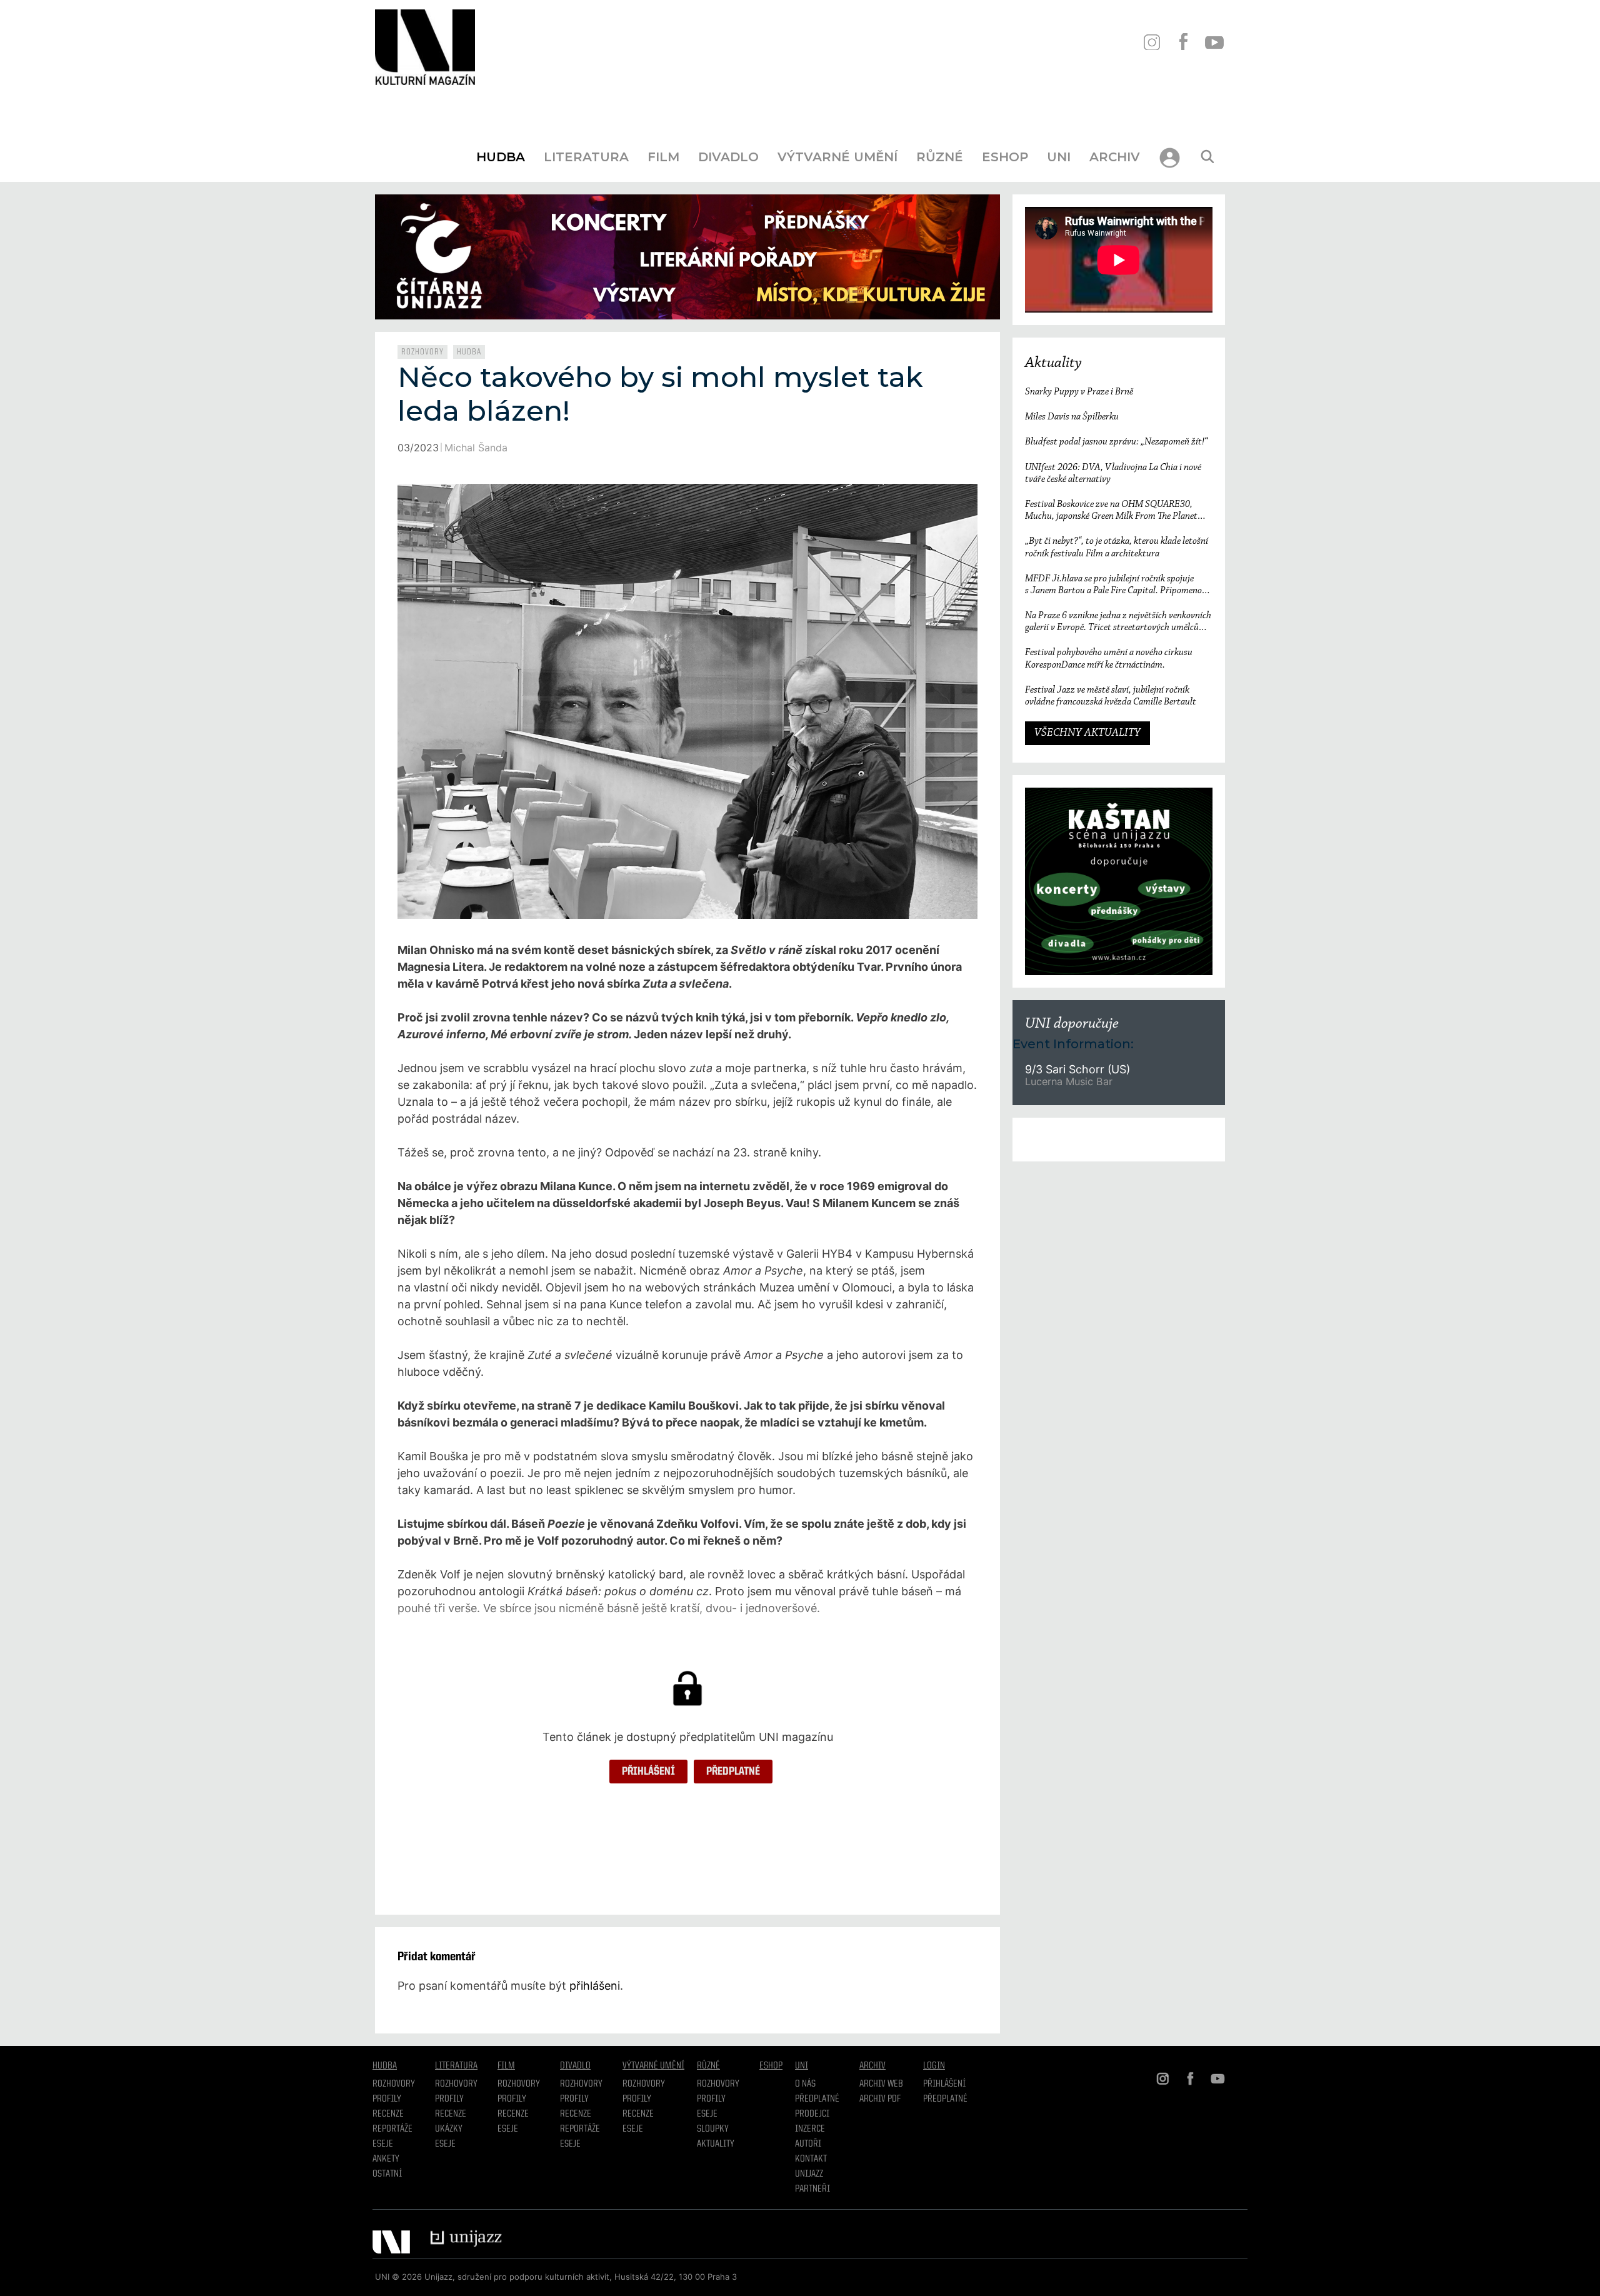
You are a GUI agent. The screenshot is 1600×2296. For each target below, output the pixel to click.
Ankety (386, 2159)
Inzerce (810, 2129)
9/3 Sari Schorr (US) (1077, 1069)
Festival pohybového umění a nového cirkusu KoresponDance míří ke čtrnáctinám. (1109, 659)
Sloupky (713, 2129)
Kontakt (811, 2159)
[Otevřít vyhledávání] (1207, 157)
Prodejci (812, 2114)
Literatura (586, 157)
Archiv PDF (880, 2099)
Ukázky (449, 2129)
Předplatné (733, 1772)
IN (1152, 42)
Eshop (1005, 157)
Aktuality (1053, 363)
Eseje (383, 2144)
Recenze (388, 2114)
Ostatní (387, 2174)
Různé (940, 157)
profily (449, 2099)
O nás (805, 2084)
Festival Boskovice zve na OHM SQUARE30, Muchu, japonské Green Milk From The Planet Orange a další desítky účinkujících (1111, 511)
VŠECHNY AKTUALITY (1087, 733)
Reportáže (392, 2129)
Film (663, 157)
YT (1214, 42)
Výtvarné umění (837, 157)
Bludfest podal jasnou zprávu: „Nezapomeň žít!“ (1116, 442)
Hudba (501, 157)
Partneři (812, 2189)
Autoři (808, 2144)
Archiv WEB (881, 2084)
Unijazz (809, 2174)
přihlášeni (595, 1986)
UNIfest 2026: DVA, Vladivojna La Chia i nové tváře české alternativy (1113, 474)
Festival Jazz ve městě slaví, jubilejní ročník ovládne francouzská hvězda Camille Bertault (1111, 696)
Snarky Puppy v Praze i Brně (1079, 392)
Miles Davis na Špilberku (1072, 417)
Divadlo (728, 157)
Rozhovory (422, 352)
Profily (387, 2099)
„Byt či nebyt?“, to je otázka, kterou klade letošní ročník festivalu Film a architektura (1117, 547)
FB (1183, 42)
